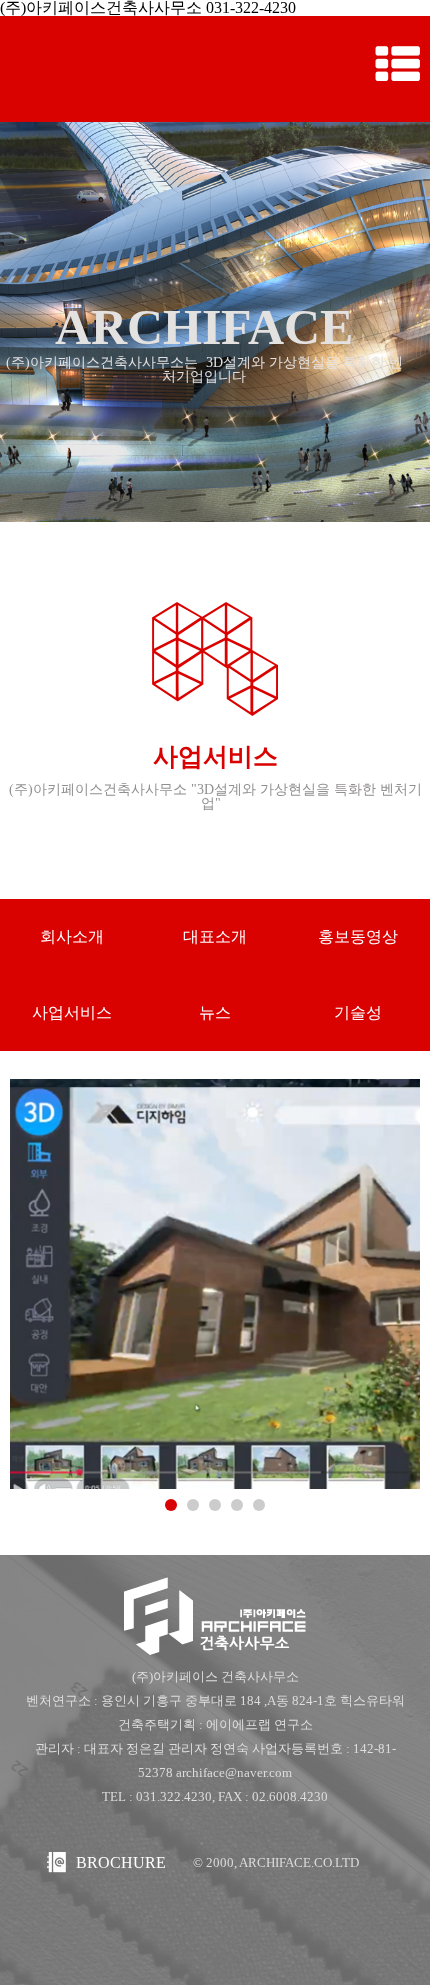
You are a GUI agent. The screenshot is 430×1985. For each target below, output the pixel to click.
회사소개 (72, 936)
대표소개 (215, 936)
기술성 (358, 1012)
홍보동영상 (358, 936)
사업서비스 (72, 1012)
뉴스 (215, 1012)
